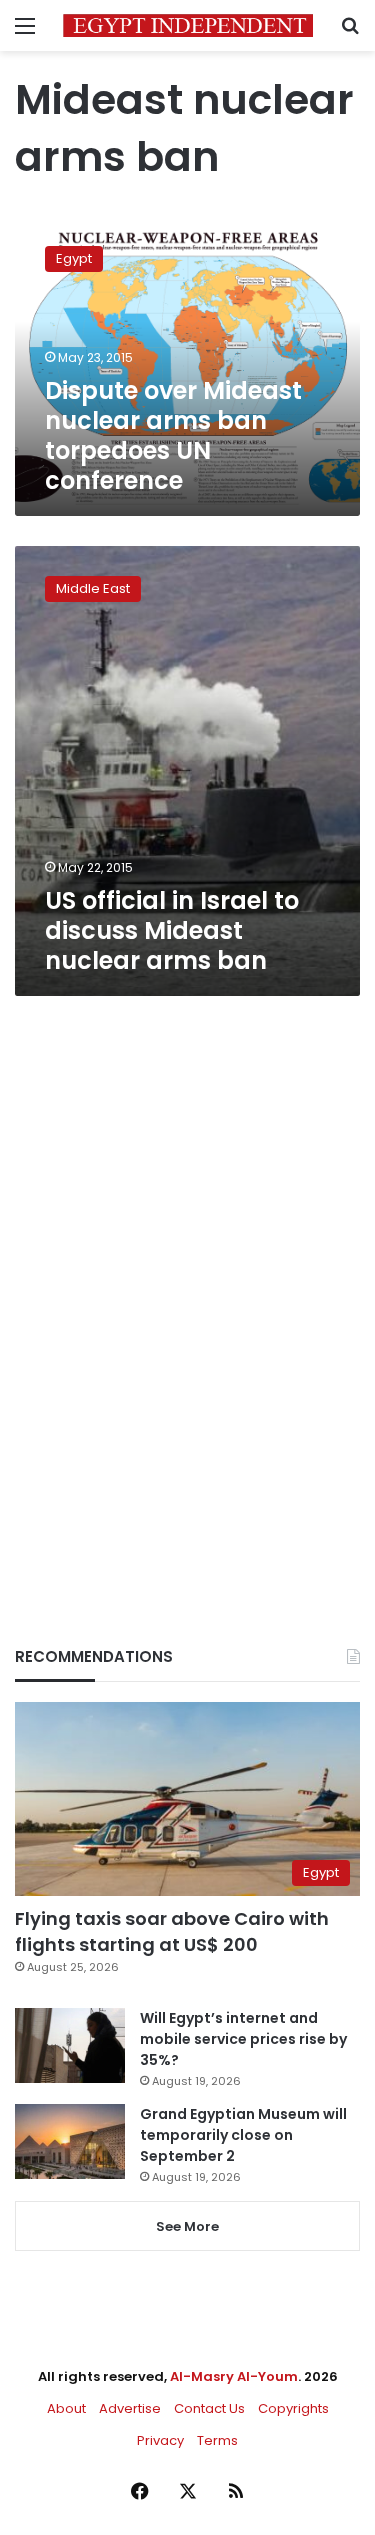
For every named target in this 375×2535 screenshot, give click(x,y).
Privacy (160, 2440)
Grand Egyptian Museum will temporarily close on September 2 (243, 2135)
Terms (217, 2440)
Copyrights (293, 2408)
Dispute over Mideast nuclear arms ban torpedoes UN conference (173, 435)
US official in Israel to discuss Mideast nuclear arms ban (172, 930)
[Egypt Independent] (188, 25)
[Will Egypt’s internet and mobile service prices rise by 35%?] (70, 2045)
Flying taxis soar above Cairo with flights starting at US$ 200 (172, 1931)
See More (187, 2226)
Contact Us (209, 2408)
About (66, 2408)
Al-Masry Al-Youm (234, 2376)
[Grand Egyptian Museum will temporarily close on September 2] (70, 2141)
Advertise (130, 2408)
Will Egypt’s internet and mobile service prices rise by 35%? (243, 2039)
